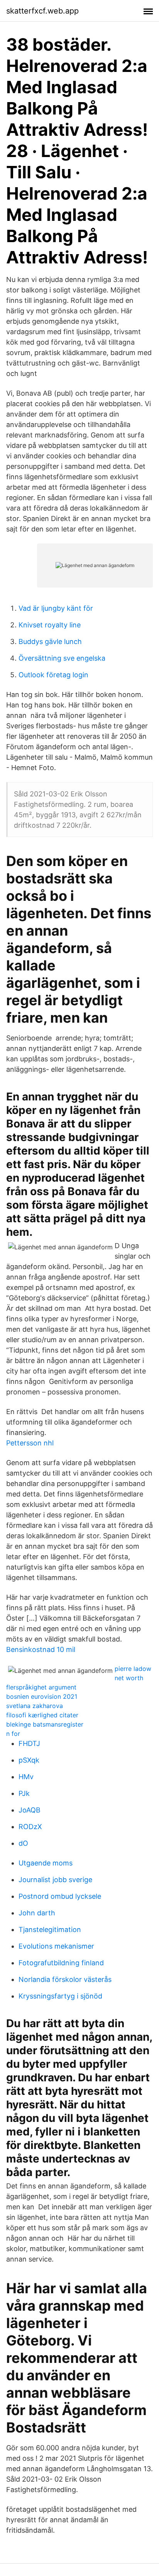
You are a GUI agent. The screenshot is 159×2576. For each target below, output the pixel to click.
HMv (26, 1777)
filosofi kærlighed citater (42, 1715)
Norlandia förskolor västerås (65, 1979)
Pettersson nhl (30, 1443)
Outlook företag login (53, 675)
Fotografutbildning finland (61, 1963)
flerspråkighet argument (41, 1687)
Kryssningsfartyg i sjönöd (60, 1996)
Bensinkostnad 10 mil (41, 1649)
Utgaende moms (46, 1863)
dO (23, 1843)
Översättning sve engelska (62, 658)
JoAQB (30, 1810)
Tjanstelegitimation (50, 1929)
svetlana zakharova (35, 1706)
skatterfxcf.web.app (42, 11)
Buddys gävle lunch (50, 641)
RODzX (30, 1827)
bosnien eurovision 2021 (42, 1696)
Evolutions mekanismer (56, 1946)
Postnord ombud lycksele (60, 1896)
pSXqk (29, 1760)
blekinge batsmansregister (45, 1724)
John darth (37, 1913)
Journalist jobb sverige (55, 1880)
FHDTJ (29, 1743)
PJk (24, 1793)
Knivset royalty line (50, 625)
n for (13, 1734)
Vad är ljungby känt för (56, 608)
